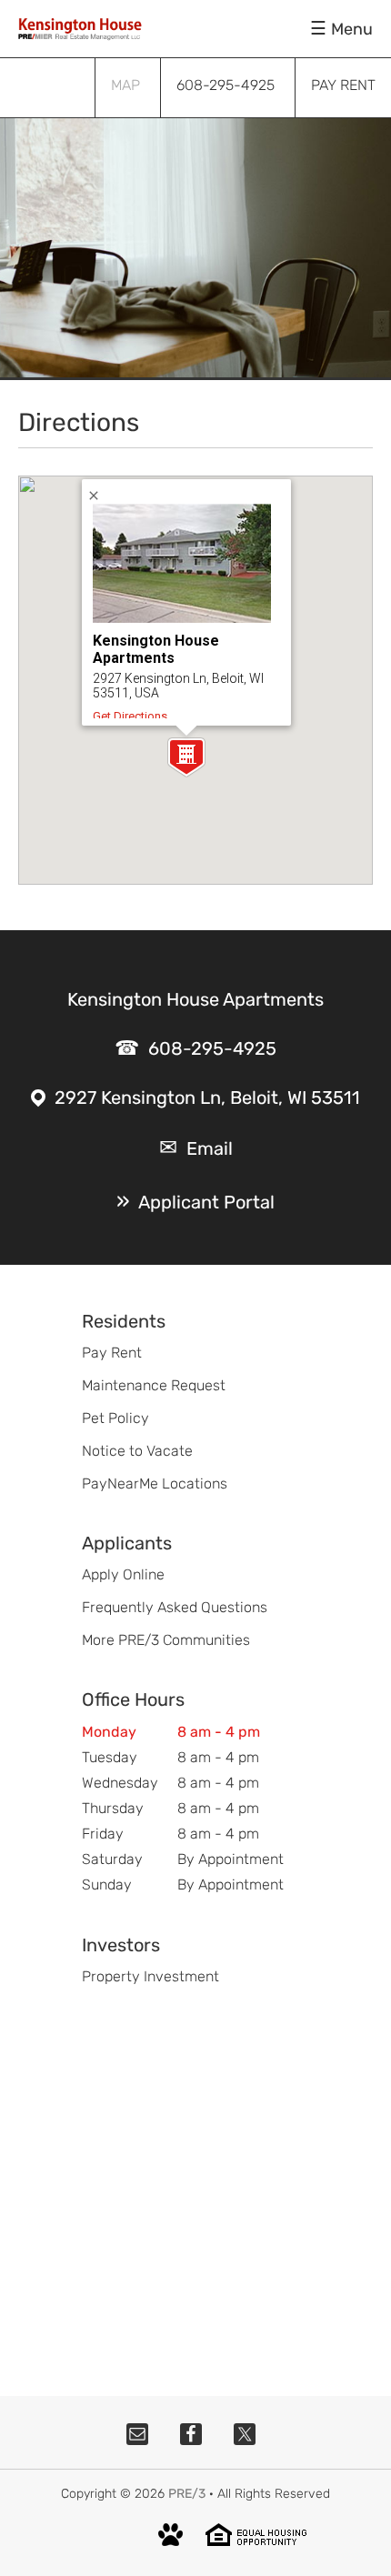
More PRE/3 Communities (166, 1640)
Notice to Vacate (137, 1451)
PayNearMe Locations (155, 1483)
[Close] (100, 495)
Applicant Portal (206, 1202)
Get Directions (130, 716)
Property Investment (150, 1976)
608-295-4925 (212, 1048)
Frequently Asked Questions (175, 1607)
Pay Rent (112, 1353)
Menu (352, 29)
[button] (186, 757)
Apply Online (123, 1574)
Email (210, 1148)
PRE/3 (187, 2494)
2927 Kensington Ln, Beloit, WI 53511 (207, 1098)
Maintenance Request (154, 1385)
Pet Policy (115, 1418)
